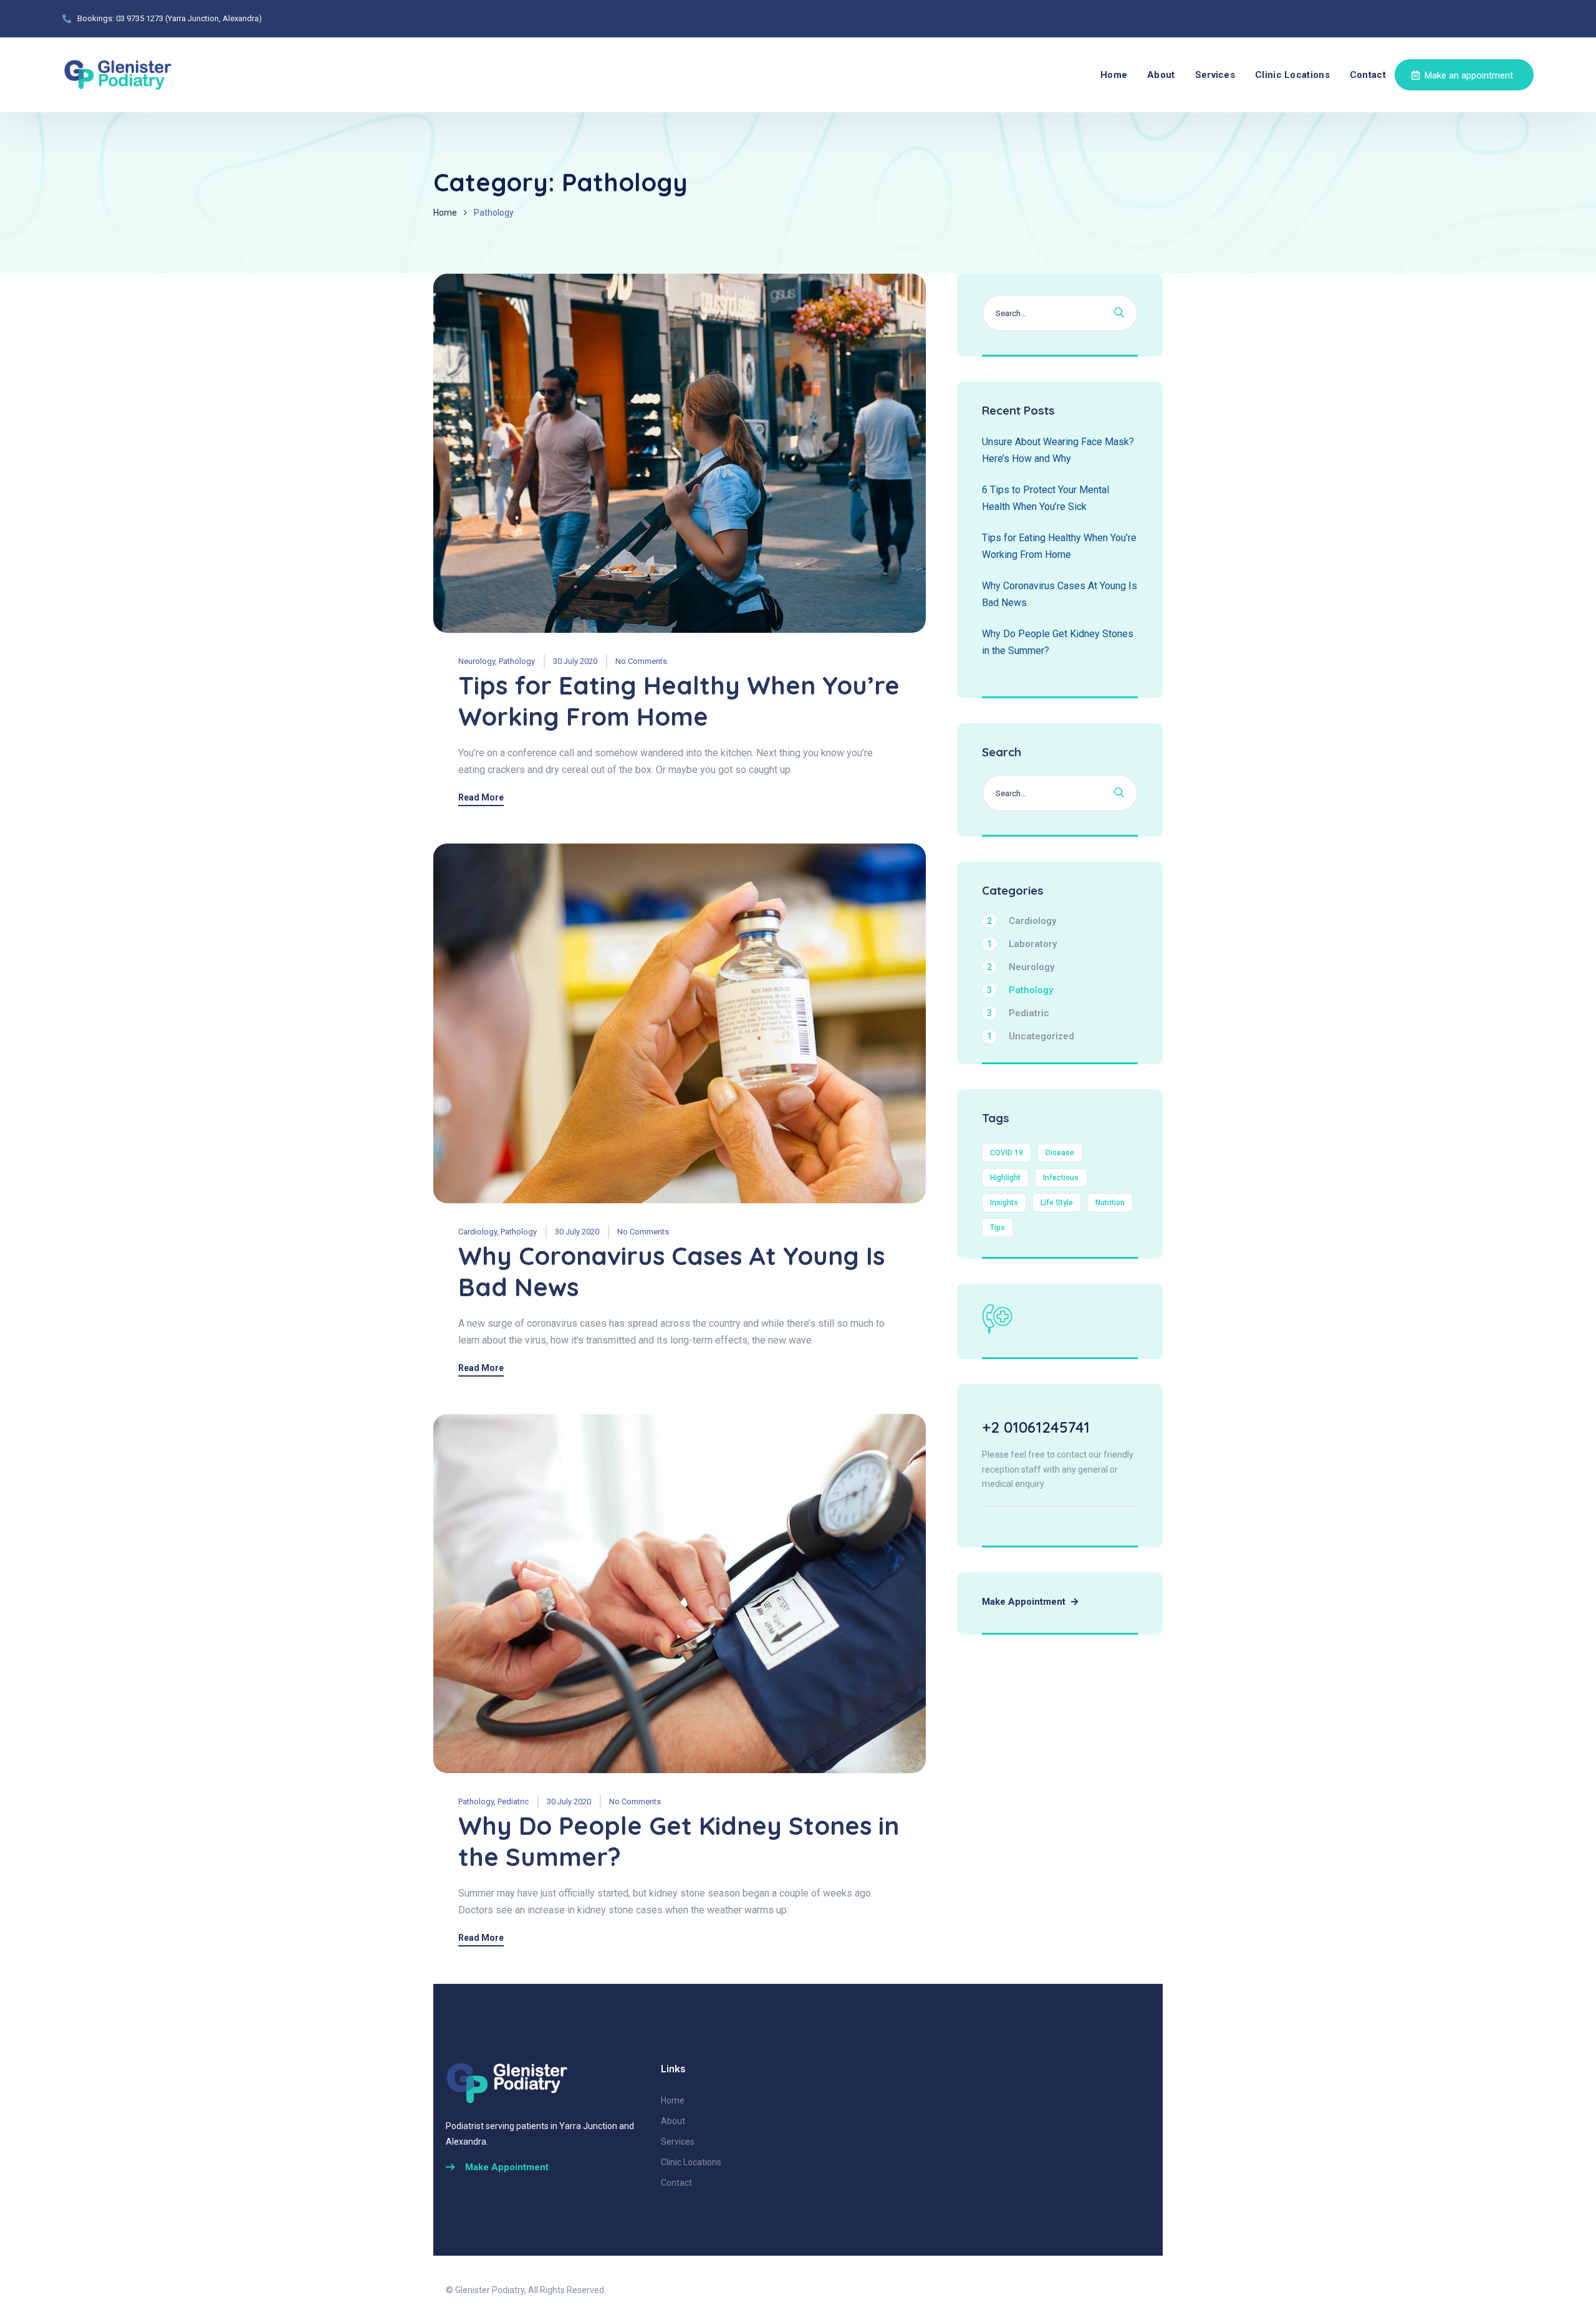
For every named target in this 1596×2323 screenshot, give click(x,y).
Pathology (517, 661)
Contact (1368, 75)
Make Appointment (1025, 1602)
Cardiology (478, 1232)
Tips (997, 1228)
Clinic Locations (1292, 75)
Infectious (1061, 1178)
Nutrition (1110, 1203)
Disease (1060, 1153)
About (1161, 75)
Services (1215, 75)
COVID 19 (1007, 1153)
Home (1114, 75)
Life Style (1057, 1203)
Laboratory (1022, 944)
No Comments (641, 661)
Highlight (1005, 1178)
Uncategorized (1031, 1036)
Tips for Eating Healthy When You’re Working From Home (679, 701)
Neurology (477, 661)
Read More (481, 798)
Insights (1004, 1203)
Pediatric (513, 1801)
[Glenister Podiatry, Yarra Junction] (118, 75)
